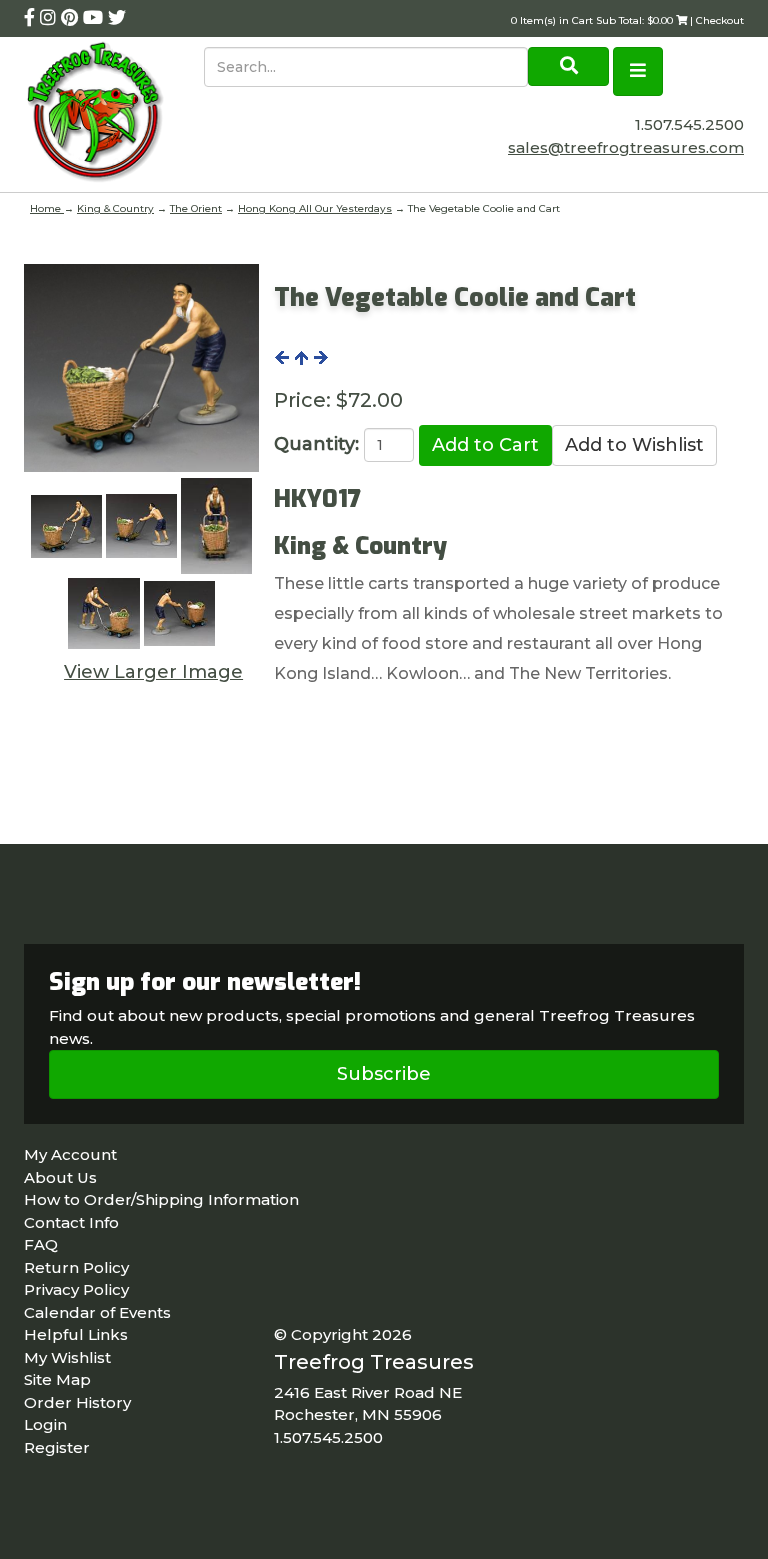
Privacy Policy (76, 1289)
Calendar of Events (97, 1312)
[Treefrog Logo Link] (114, 114)
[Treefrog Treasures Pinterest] (72, 18)
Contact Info (71, 1222)
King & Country (115, 208)
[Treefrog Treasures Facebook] (32, 18)
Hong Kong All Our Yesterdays (315, 208)
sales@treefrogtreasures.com (626, 147)
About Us (60, 1177)
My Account (70, 1154)
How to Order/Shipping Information (161, 1199)
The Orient (196, 208)
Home (47, 208)
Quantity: (316, 444)
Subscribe (384, 1074)
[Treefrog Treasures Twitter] (117, 18)
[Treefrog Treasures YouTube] (95, 18)
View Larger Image (153, 672)
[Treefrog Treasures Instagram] (50, 18)
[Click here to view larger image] (141, 368)
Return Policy (76, 1267)
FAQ (41, 1244)
